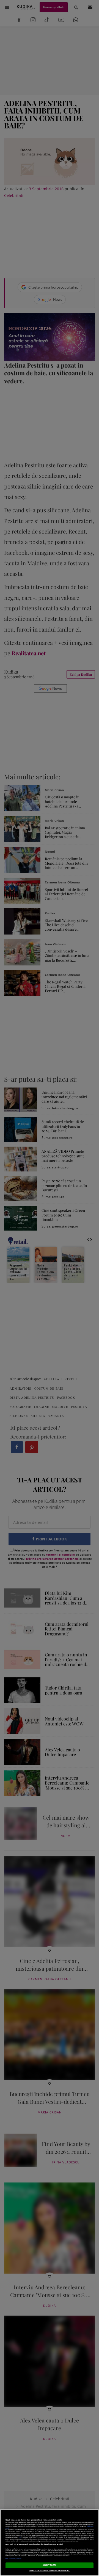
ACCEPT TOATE (50, 2565)
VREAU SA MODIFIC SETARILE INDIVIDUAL (50, 2571)
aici (20, 2537)
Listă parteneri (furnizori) (13, 2559)
